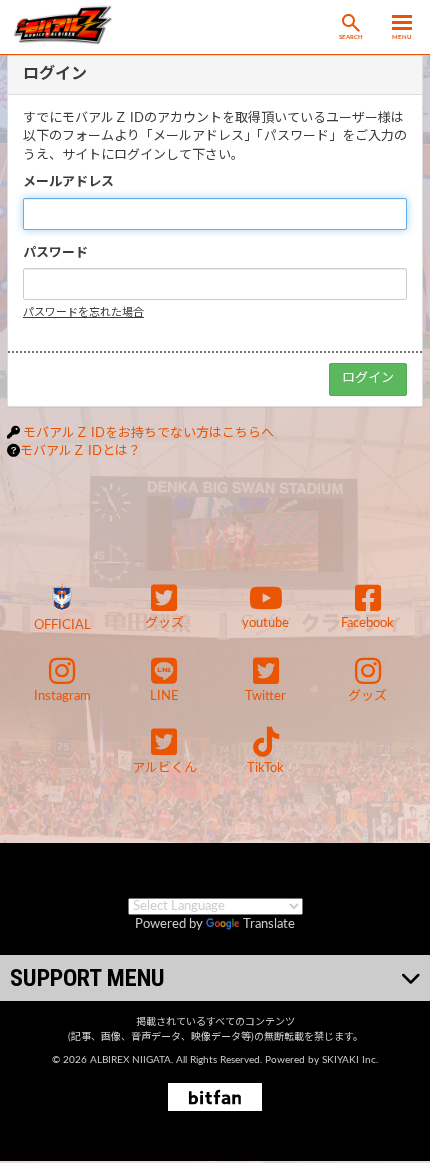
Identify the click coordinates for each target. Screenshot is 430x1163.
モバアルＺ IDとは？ (80, 451)
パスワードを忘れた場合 (83, 312)
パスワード (55, 253)
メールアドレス (68, 182)
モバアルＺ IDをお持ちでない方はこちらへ (148, 433)
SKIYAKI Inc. (350, 1060)
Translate (269, 924)
